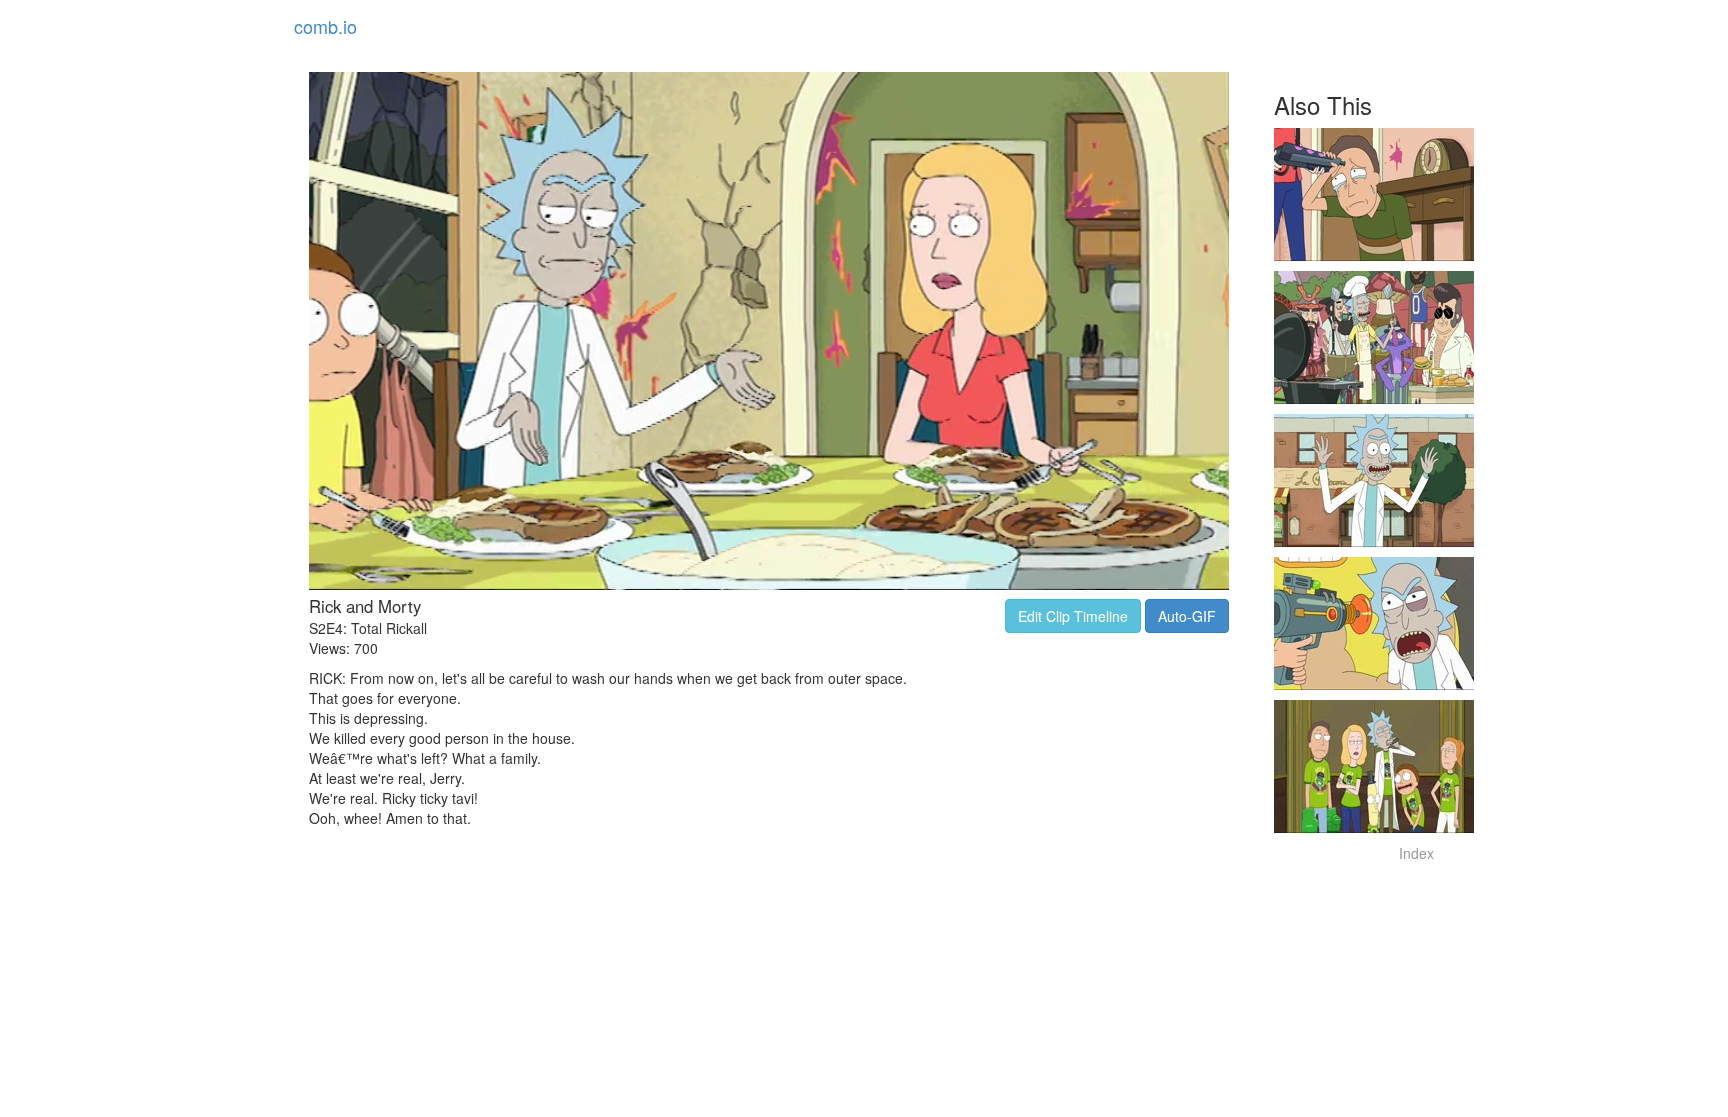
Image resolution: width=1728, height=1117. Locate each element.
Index (1416, 853)
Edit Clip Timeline (1073, 616)
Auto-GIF (1187, 616)
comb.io (325, 26)
